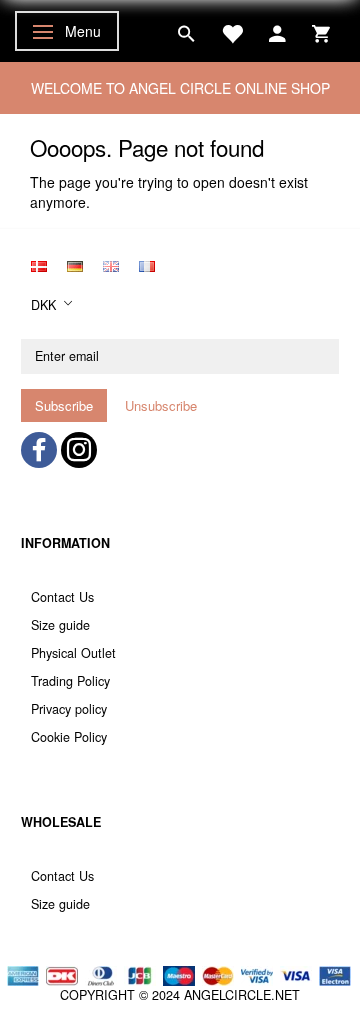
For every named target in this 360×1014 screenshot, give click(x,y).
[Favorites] (232, 31)
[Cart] (321, 31)
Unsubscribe (161, 405)
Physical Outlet (73, 653)
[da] (39, 264)
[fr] (147, 264)
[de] (75, 264)
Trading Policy (70, 681)
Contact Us (62, 597)
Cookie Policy (69, 737)
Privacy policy (69, 709)
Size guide (60, 625)
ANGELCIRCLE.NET (242, 995)
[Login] (277, 31)
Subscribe (64, 405)
